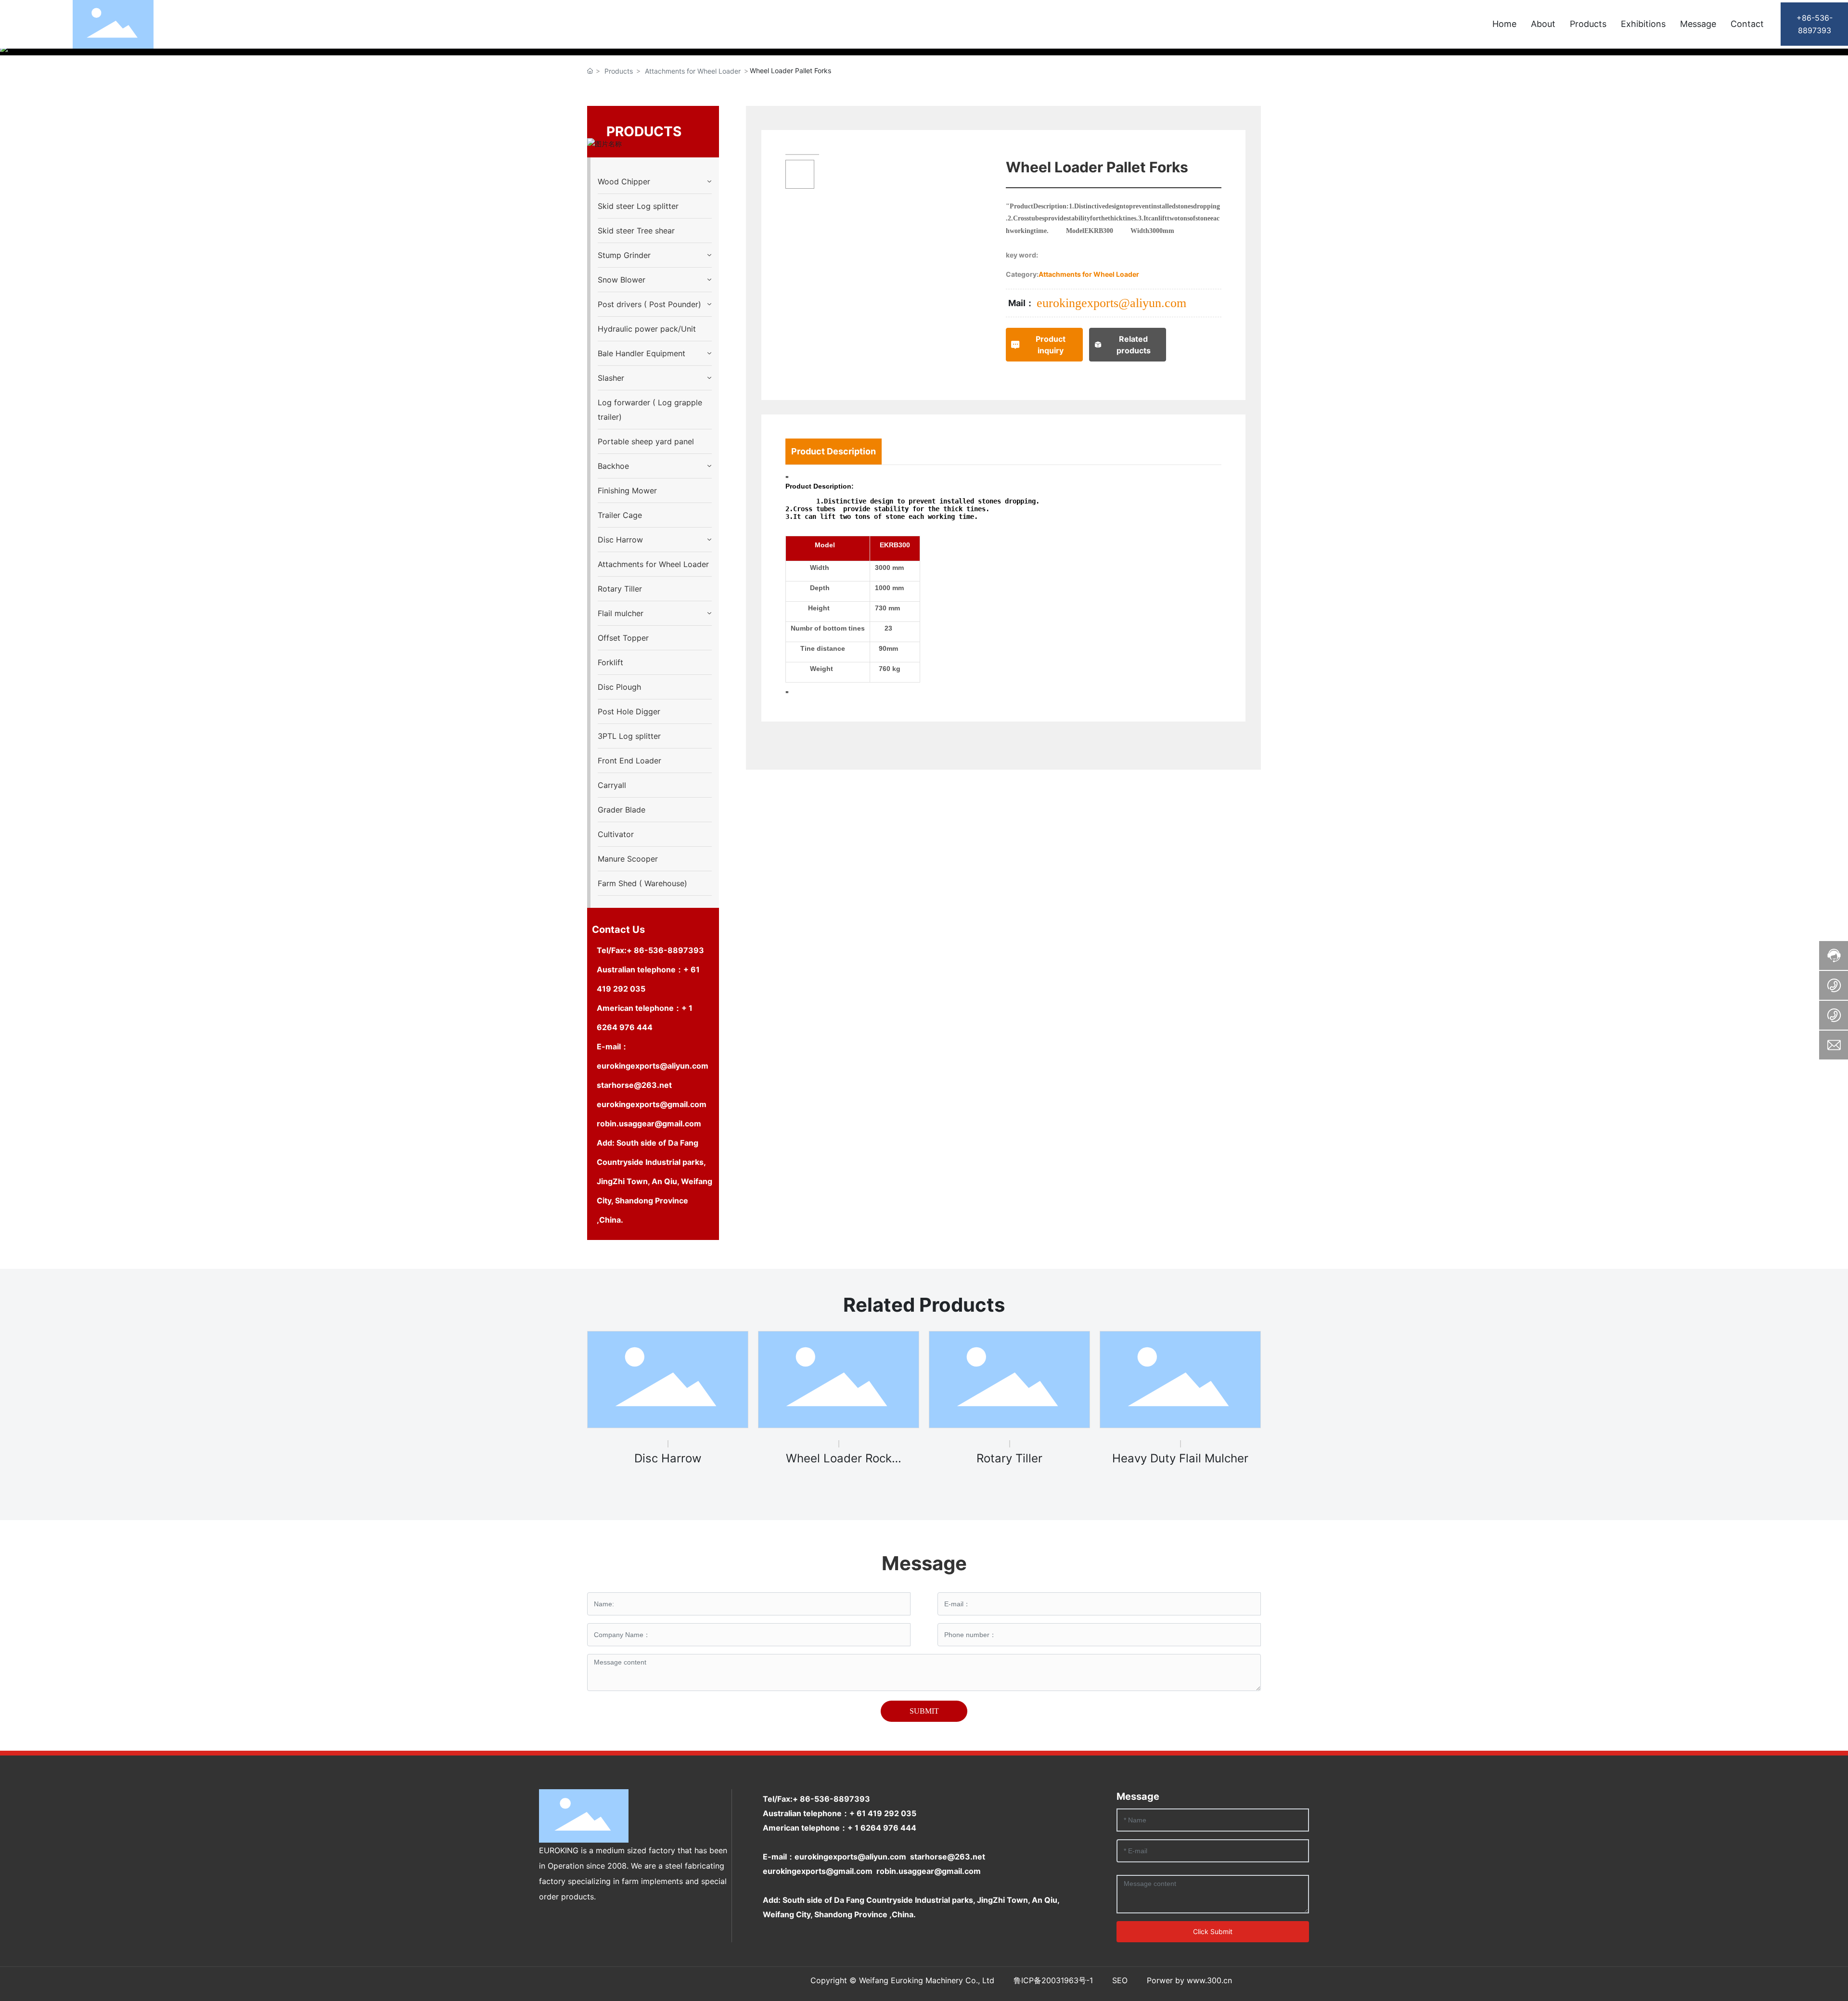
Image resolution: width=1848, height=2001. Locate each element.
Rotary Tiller (1009, 1458)
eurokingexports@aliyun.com (653, 1066)
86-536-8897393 (669, 950)
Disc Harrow (668, 1458)
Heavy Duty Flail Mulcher (1180, 1458)
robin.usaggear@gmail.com (650, 1123)
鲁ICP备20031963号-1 (1053, 1980)
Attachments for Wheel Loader (693, 71)
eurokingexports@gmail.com (652, 1104)
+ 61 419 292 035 (883, 1813)
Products (619, 71)
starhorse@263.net (634, 1085)
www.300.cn (1209, 1980)
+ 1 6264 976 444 (882, 1828)
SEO (1120, 1980)
